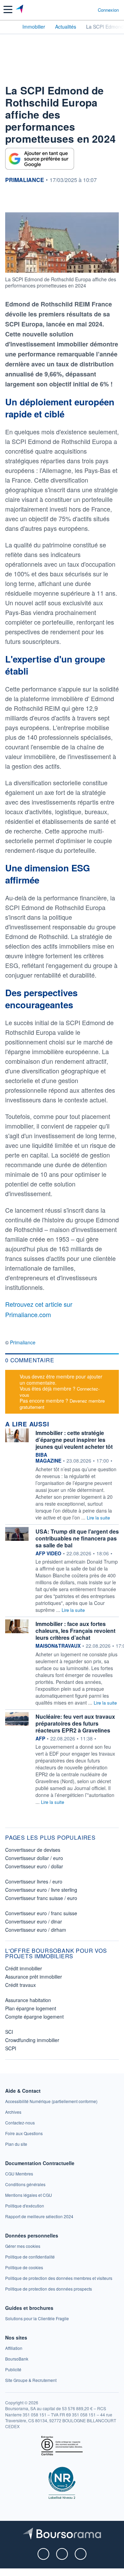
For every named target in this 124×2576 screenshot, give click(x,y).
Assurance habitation (28, 2000)
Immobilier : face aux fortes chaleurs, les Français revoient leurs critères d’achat (75, 1631)
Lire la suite (98, 1518)
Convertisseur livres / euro (34, 1881)
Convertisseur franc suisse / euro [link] (41, 1898)
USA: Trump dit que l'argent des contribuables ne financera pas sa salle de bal (77, 1538)
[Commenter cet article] (21, 200)
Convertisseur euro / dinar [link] (34, 1921)
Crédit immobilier (24, 1968)
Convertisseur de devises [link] (33, 1850)
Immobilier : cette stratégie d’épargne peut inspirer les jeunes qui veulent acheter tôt (74, 1440)
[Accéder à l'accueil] (10, 26)
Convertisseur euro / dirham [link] (36, 1930)
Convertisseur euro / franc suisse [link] (41, 1913)
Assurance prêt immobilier (34, 1977)
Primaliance (23, 1342)
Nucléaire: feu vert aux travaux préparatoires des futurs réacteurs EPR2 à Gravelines (75, 1723)
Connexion (108, 10)
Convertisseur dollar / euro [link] (34, 1858)
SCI (9, 2032)
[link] (51, 2101)
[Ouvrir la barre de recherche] (80, 10)
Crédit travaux (20, 1985)
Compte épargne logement (34, 2017)
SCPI (11, 2048)
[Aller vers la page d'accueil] (20, 10)
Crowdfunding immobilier (32, 2040)
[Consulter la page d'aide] (90, 10)
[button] (8, 9)
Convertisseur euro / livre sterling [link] (41, 1890)
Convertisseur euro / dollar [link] (34, 1866)
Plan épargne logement (31, 2008)
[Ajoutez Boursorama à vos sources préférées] (40, 159)
